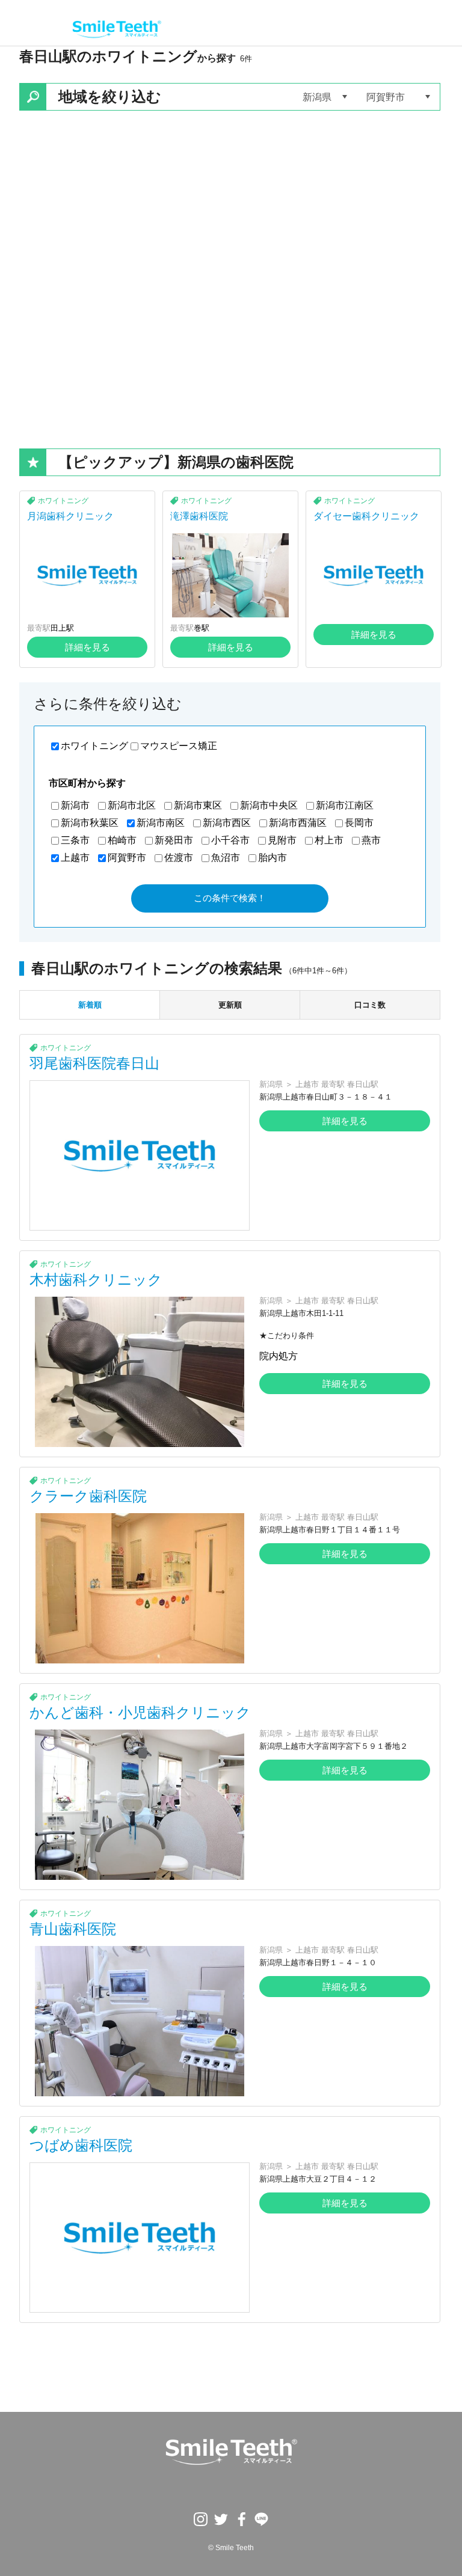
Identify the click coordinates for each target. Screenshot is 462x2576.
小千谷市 (230, 840)
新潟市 (75, 805)
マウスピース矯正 (179, 746)
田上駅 (62, 628)
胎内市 (273, 858)
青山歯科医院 (73, 1929)
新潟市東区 (198, 805)
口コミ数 (370, 1005)
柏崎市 (122, 840)
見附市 (282, 840)
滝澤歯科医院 (199, 516)
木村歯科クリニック (96, 1280)
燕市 (371, 840)
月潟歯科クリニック (70, 516)
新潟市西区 (227, 823)
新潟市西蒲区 (298, 823)
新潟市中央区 (269, 805)
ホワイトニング (63, 501)
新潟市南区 (161, 823)
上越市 (75, 858)
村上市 (329, 840)
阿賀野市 (127, 858)
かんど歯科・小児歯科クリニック (140, 1712)
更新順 (230, 1005)
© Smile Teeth (231, 2548)
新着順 (90, 1005)
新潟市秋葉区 (90, 823)
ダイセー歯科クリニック (366, 516)
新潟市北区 (132, 805)
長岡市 (359, 823)
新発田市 (174, 840)
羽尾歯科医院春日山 (94, 1063)
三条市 (75, 840)
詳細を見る (88, 647)
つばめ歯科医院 (81, 2145)
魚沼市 (226, 858)
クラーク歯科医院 (88, 1496)
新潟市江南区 (345, 805)
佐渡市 (179, 858)
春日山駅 (363, 1084)
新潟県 (271, 1084)
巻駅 (202, 628)
